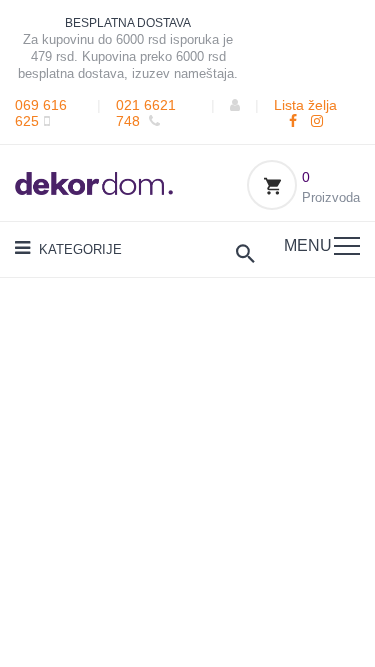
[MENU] (347, 246)
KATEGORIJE (78, 249)
